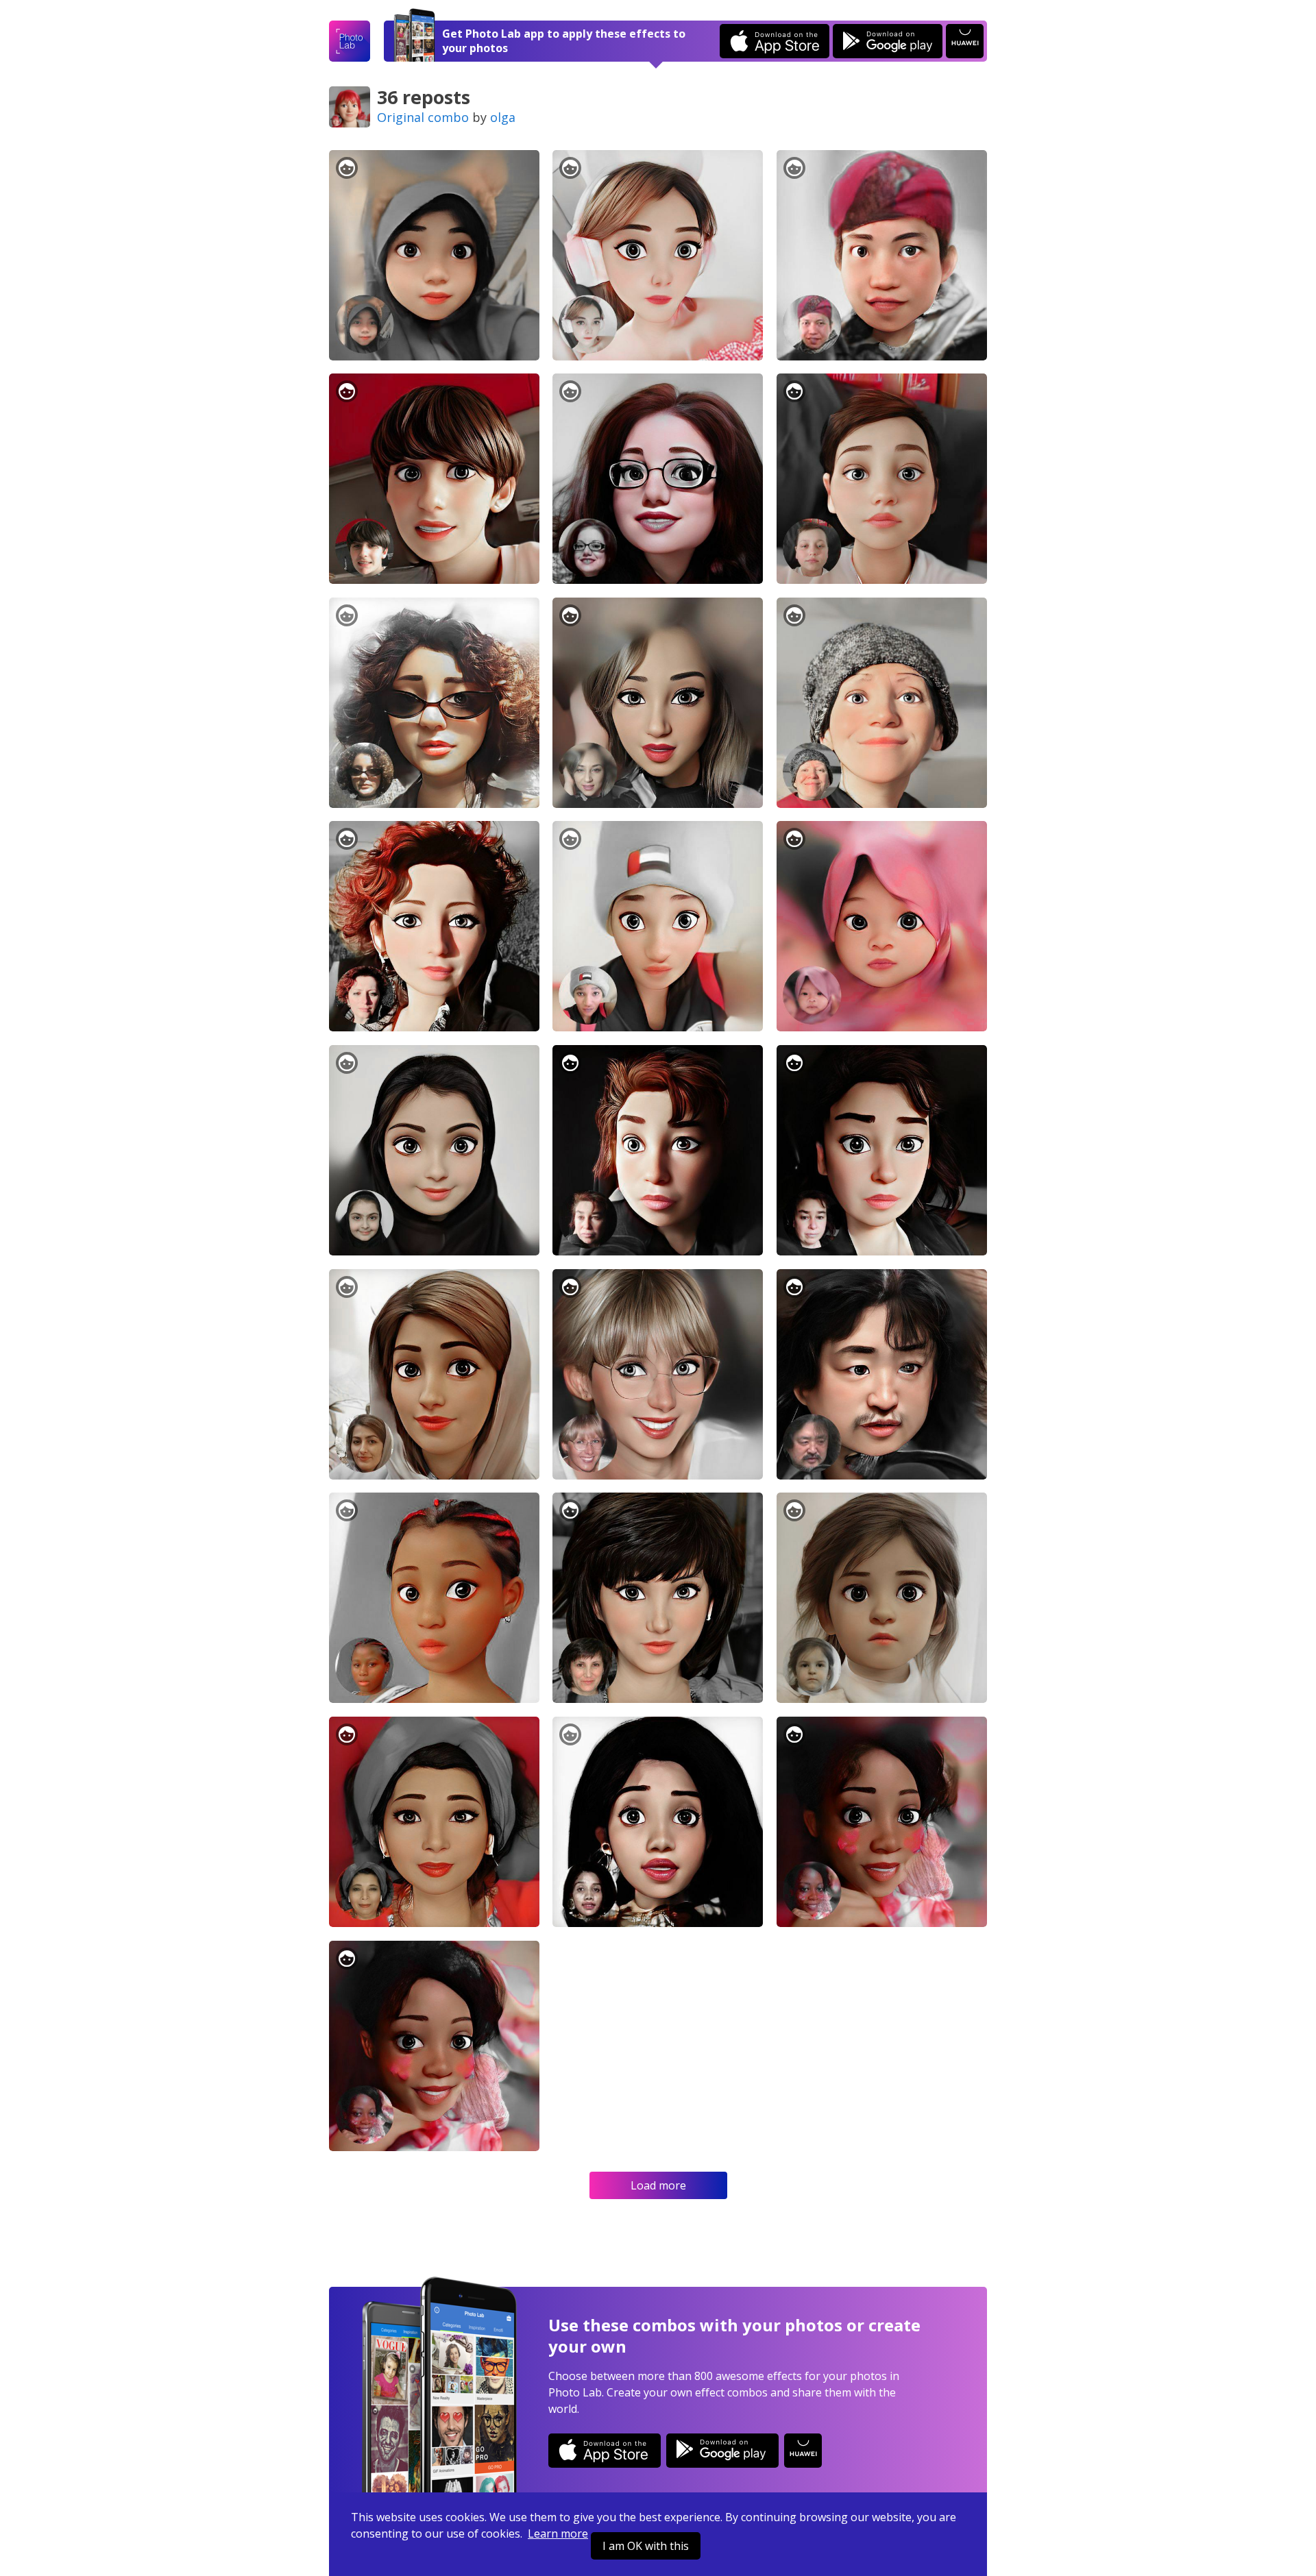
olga (503, 117)
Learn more (558, 2534)
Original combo (423, 117)
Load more (658, 2185)
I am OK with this (646, 2546)
